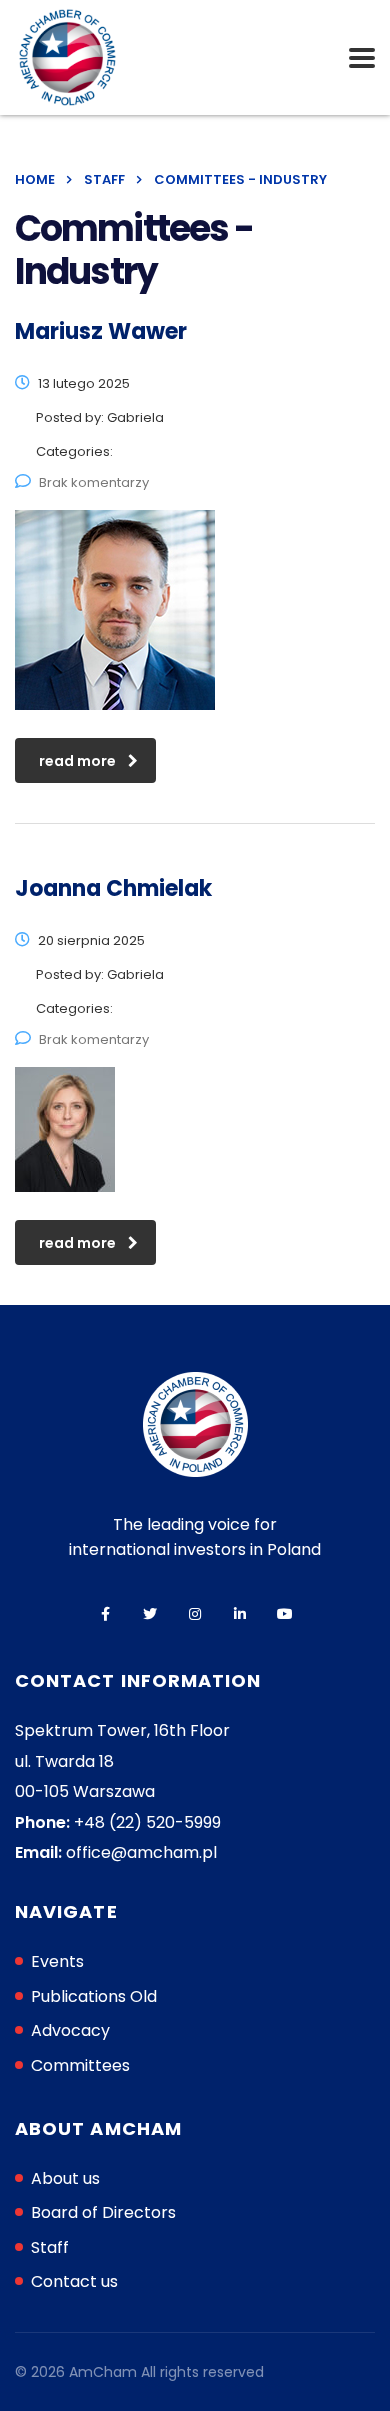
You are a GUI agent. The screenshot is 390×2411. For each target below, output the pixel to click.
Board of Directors (103, 2212)
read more (77, 761)
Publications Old (94, 1996)
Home (35, 179)
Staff (50, 2247)
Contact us (74, 2281)
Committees (80, 2065)
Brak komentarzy (94, 482)
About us (65, 2178)
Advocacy (70, 2030)
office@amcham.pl (141, 1852)
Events (57, 1961)
